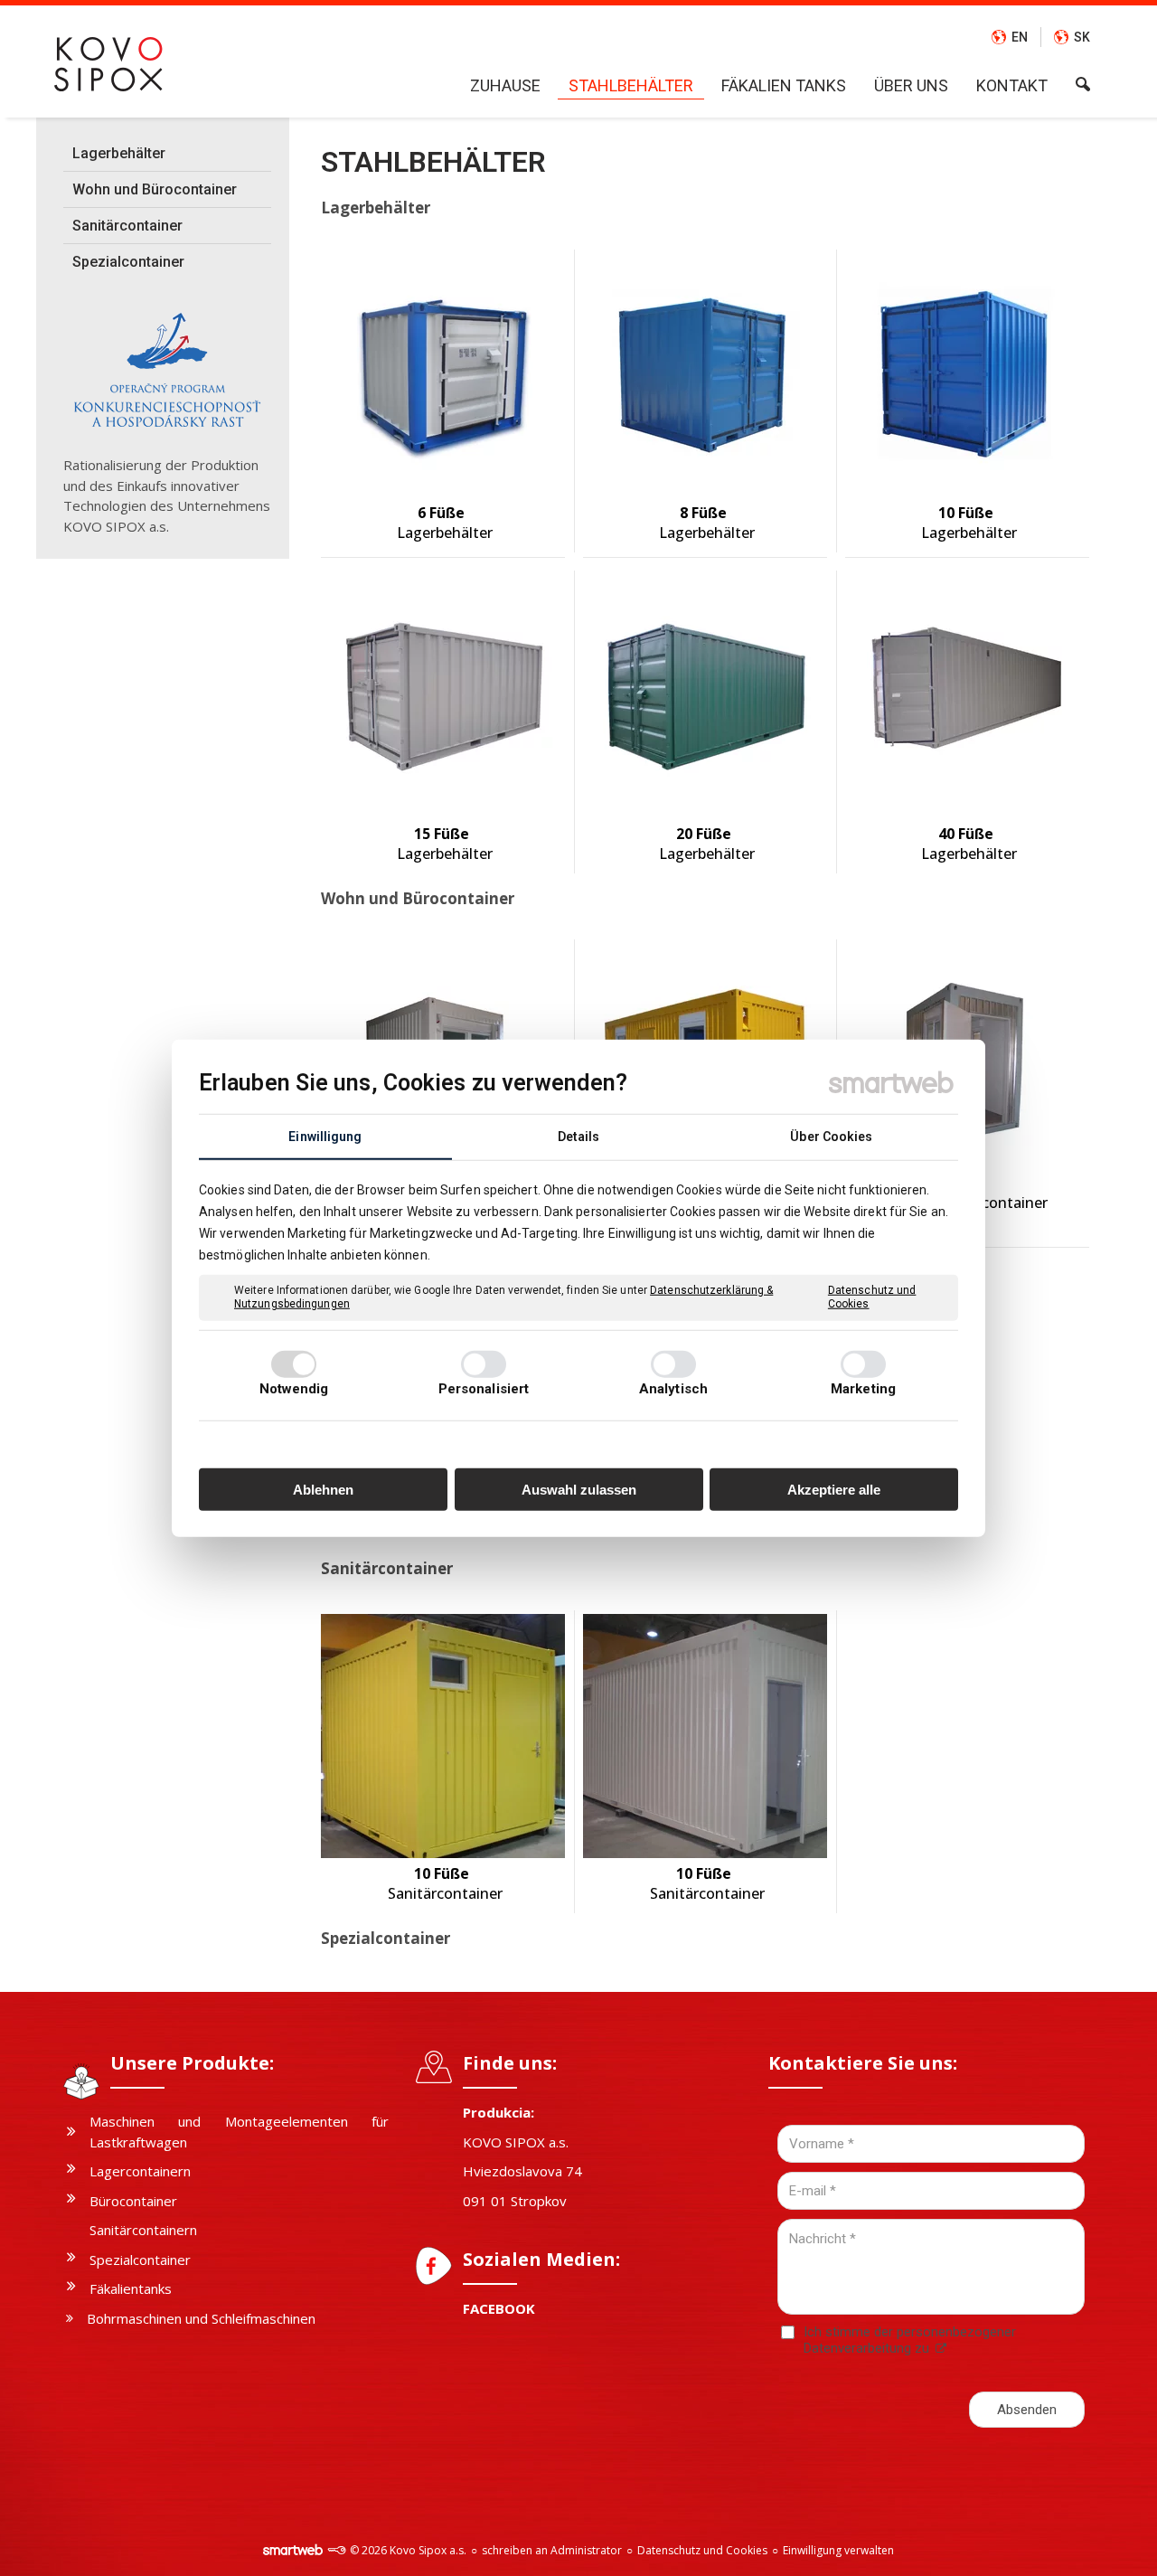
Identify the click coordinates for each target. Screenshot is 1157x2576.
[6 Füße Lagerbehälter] (443, 375)
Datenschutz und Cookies (872, 1297)
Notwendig (294, 1389)
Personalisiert (484, 1389)
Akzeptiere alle (834, 1489)
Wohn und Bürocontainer (418, 898)
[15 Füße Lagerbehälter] (443, 696)
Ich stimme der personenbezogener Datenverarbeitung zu (910, 2340)
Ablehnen (323, 1489)
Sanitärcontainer (387, 1568)
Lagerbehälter (376, 208)
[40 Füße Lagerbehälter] (967, 696)
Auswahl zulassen (579, 1489)
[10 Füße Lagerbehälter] (967, 375)
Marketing (863, 1389)
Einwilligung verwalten (838, 2550)
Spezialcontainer (386, 1938)
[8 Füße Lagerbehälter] (705, 375)
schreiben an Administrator (552, 2550)
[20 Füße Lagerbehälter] (705, 696)
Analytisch (673, 1389)
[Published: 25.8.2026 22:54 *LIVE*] (336, 2550)
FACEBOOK (499, 2308)
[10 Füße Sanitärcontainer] (443, 1736)
